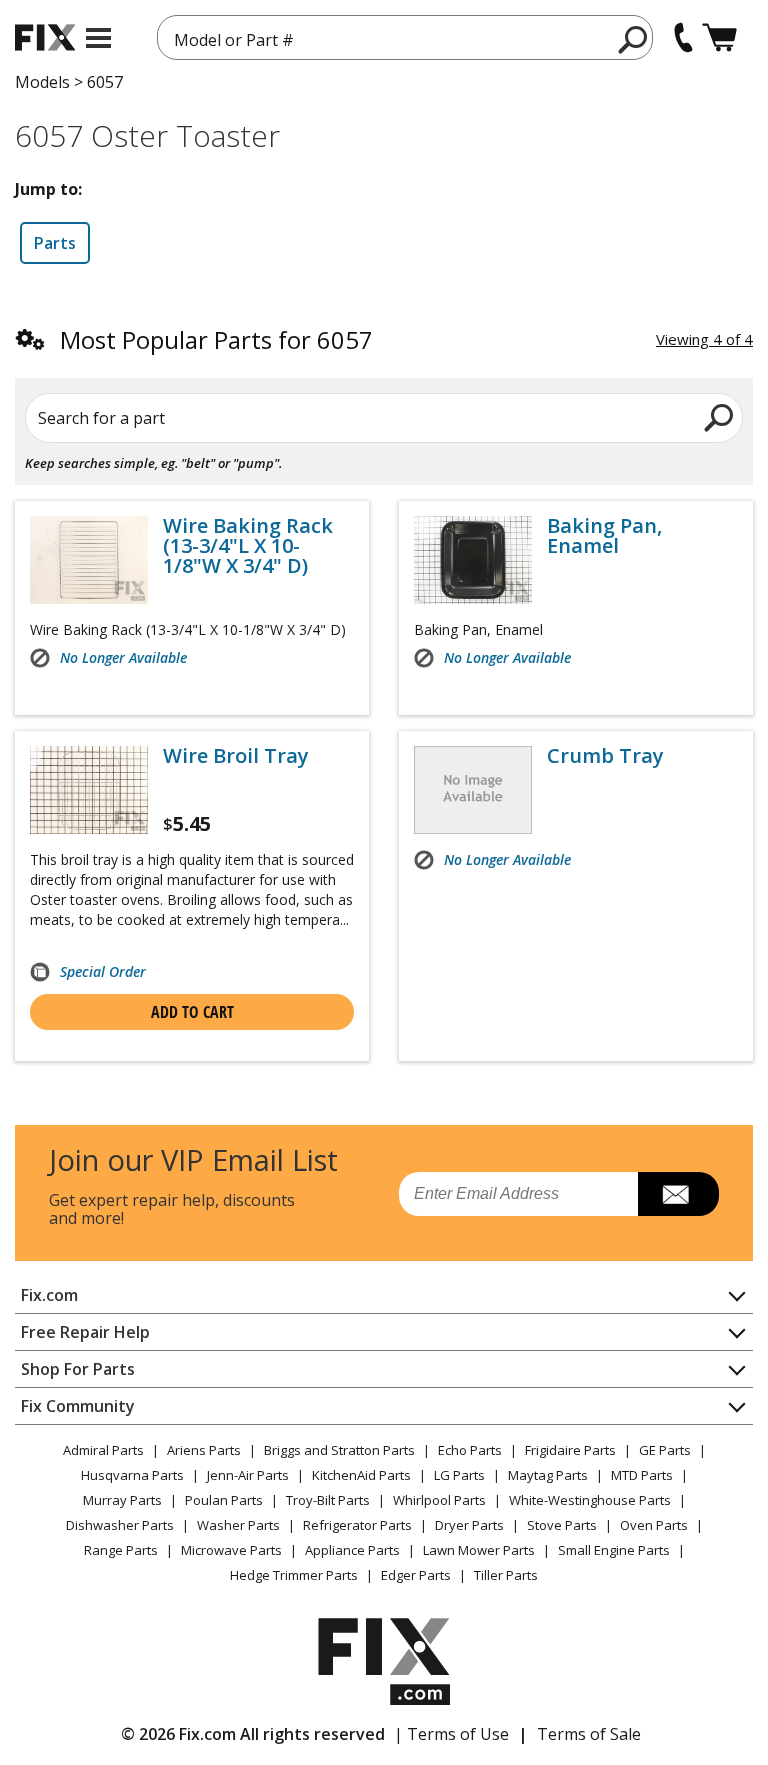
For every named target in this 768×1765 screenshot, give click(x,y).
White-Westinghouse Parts (590, 1500)
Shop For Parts (78, 1369)
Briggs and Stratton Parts (339, 1450)
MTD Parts (642, 1475)
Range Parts (121, 1550)
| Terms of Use (451, 1734)
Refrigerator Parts (357, 1525)
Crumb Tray (605, 756)
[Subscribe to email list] (678, 1194)
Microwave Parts (231, 1550)
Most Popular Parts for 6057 (216, 339)
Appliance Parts (352, 1550)
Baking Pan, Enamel (604, 536)
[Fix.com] (45, 37)
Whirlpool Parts (439, 1500)
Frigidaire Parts (570, 1450)
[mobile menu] (98, 38)
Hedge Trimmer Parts (294, 1575)
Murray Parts (122, 1500)
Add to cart (192, 1012)
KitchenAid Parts (361, 1475)
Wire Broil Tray (236, 756)
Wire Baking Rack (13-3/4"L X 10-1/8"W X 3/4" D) (248, 546)
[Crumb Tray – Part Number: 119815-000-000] (473, 790)
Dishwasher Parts (120, 1525)
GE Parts (665, 1450)
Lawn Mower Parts (479, 1550)
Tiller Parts (506, 1575)
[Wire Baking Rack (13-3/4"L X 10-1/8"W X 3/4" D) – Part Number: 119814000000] (89, 560)
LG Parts (459, 1475)
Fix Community (78, 1406)
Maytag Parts (548, 1475)
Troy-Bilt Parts (328, 1500)
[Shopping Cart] (719, 37)
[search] (633, 39)
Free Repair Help (85, 1332)
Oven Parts (654, 1525)
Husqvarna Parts (132, 1475)
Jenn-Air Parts (248, 1475)
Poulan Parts (224, 1500)
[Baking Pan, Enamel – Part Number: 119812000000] (473, 560)
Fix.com (49, 1295)
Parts (55, 243)
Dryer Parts (469, 1525)
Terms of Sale (589, 1734)
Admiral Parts (103, 1450)
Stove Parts (562, 1525)
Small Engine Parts (614, 1550)
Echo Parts (470, 1450)
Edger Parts (416, 1575)
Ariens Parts (204, 1450)
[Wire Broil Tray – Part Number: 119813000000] (89, 790)
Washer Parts (238, 1525)
